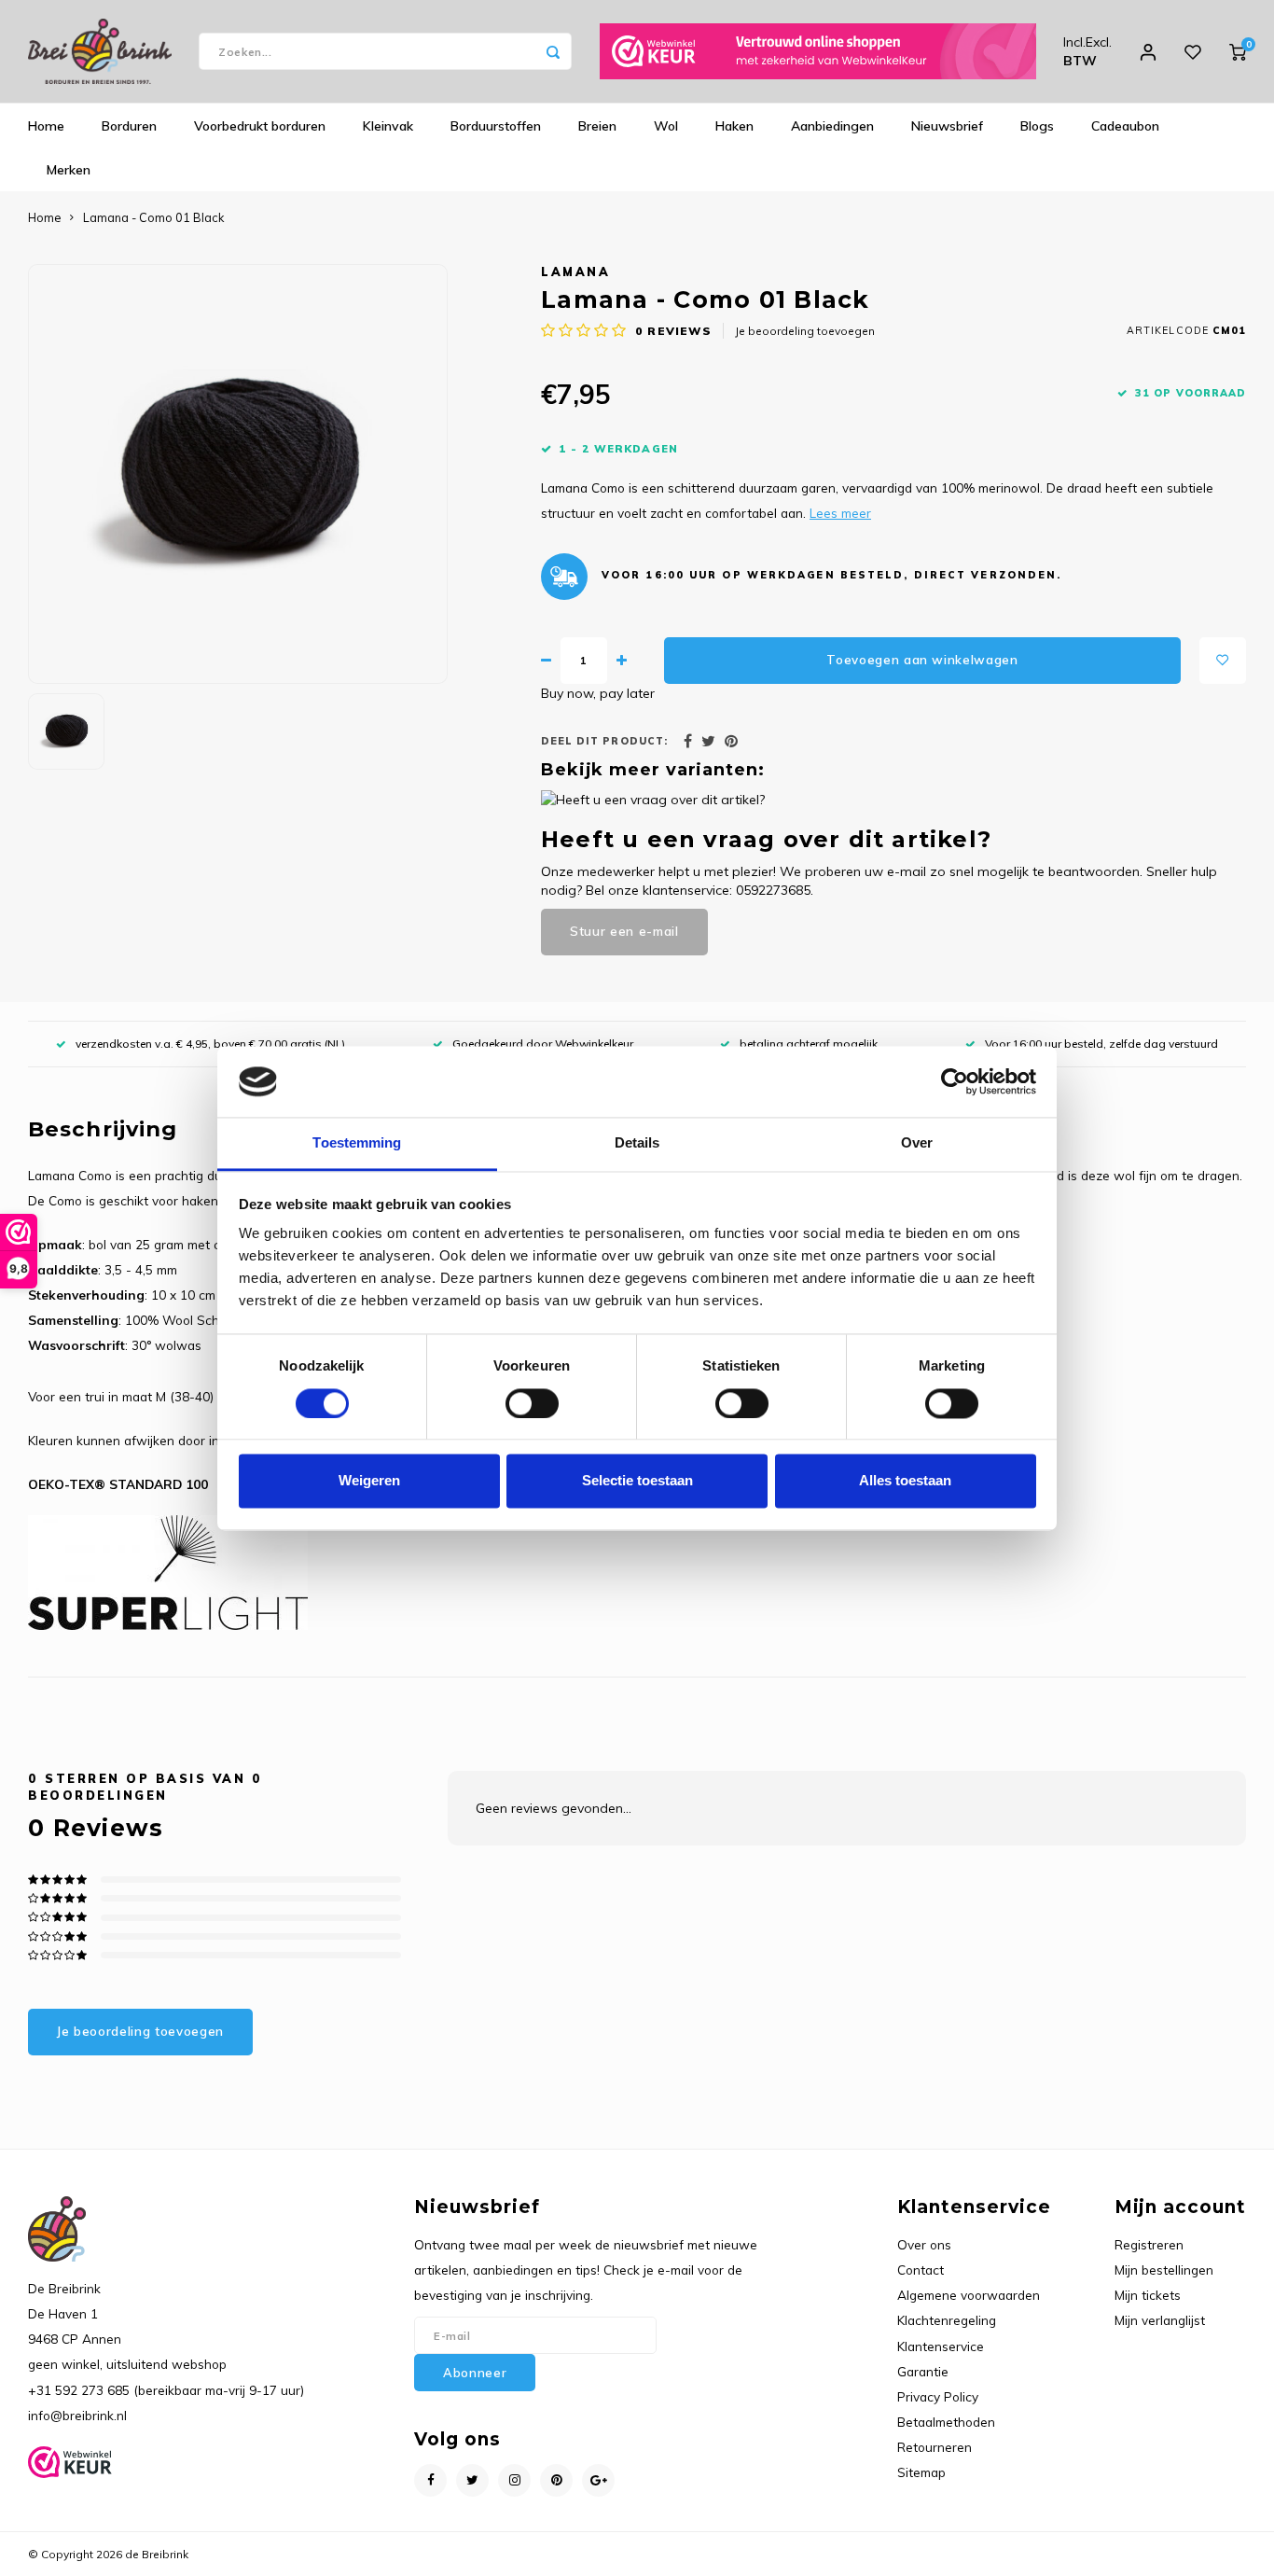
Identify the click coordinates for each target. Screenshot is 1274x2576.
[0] (1238, 51)
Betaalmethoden (946, 2422)
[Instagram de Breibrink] (514, 2480)
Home (46, 126)
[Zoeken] (553, 51)
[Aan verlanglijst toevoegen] (1223, 661)
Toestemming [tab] (357, 1143)
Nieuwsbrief (947, 126)
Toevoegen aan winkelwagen (922, 660)
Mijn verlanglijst (1160, 2320)
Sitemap (921, 2472)
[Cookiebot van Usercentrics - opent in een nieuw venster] (955, 1081)
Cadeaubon (1125, 126)
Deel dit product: (604, 741)
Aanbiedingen (832, 126)
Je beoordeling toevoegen (805, 331)
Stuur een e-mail (624, 931)
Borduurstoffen (496, 126)
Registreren (1149, 2244)
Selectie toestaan (637, 1481)
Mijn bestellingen (1164, 2270)
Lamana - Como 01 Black (153, 217)
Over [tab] (917, 1143)
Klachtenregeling (947, 2320)
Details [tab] (637, 1143)
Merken (69, 170)
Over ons (924, 2244)
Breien (597, 126)
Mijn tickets (1148, 2295)
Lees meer (840, 513)
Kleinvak (388, 126)
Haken (734, 126)
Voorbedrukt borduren (260, 126)
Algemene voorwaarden (969, 2295)
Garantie (923, 2371)
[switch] (532, 1403)
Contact (921, 2270)
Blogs (1037, 126)
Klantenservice (941, 2346)
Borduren (129, 126)
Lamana (575, 272)
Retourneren (935, 2447)
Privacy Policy (938, 2396)
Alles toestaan (905, 1481)
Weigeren (369, 1481)
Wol (666, 126)
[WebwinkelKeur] (818, 51)
